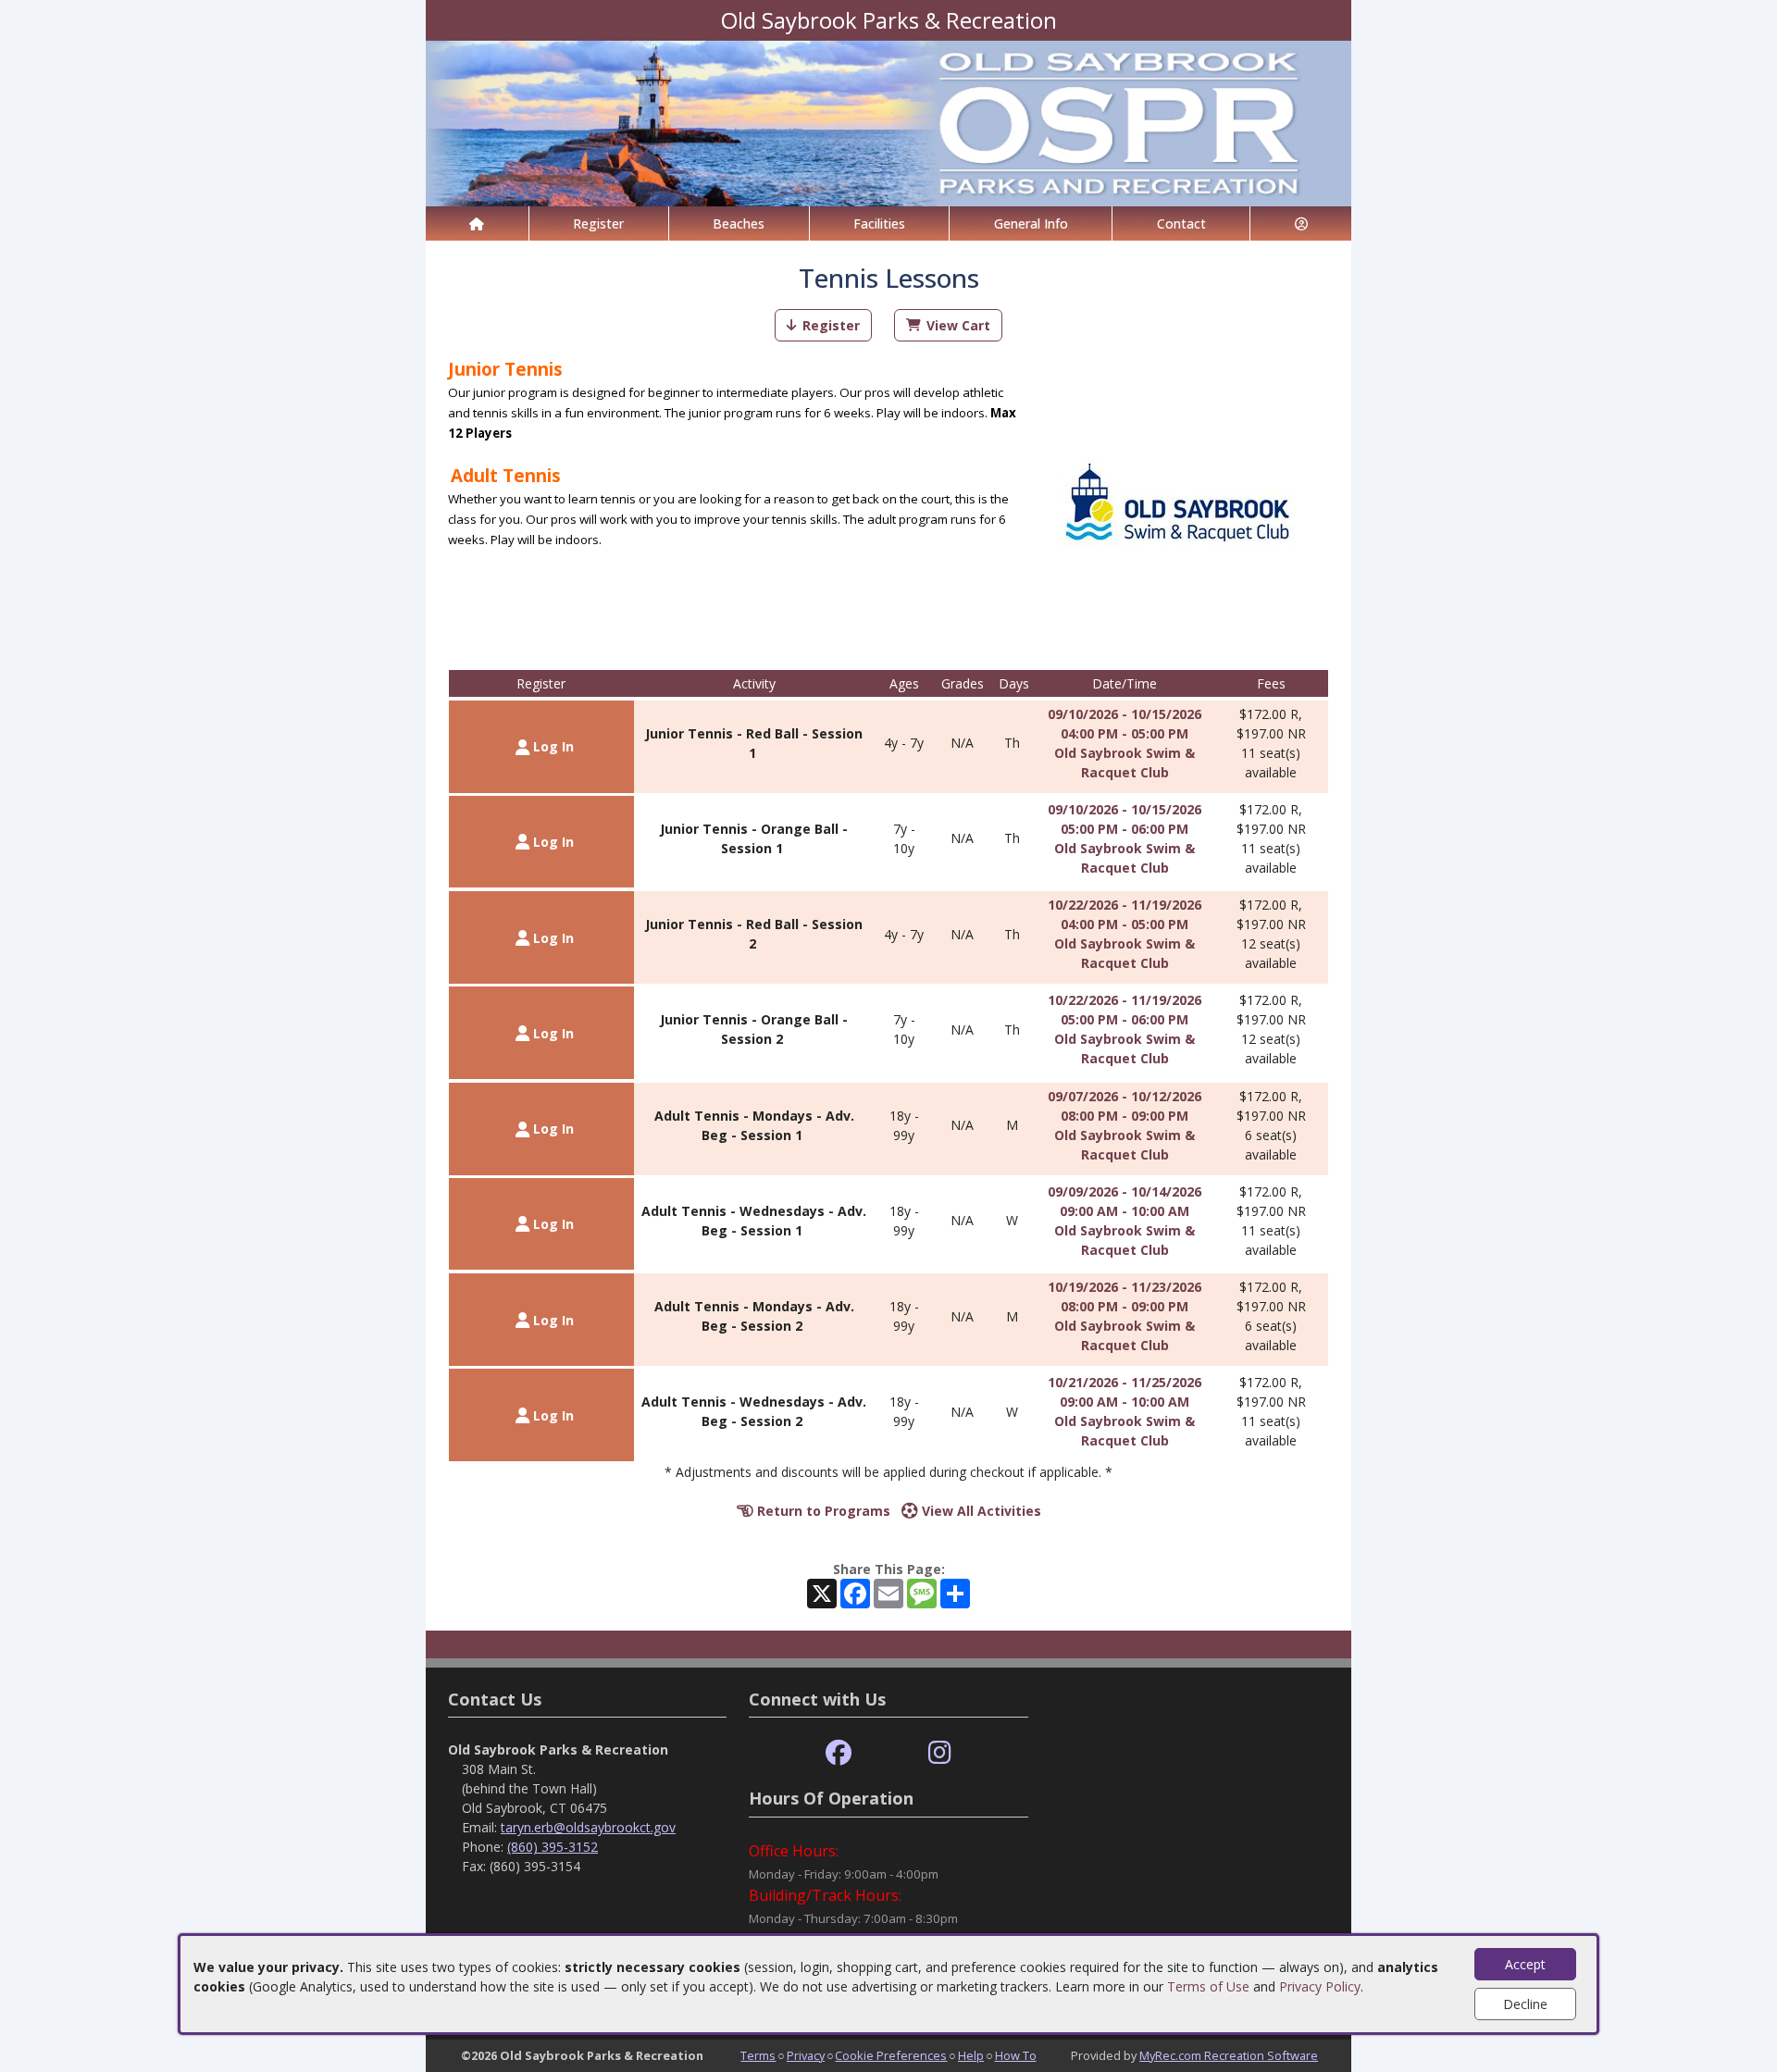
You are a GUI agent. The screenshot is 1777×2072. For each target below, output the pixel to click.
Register (598, 223)
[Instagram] (940, 1753)
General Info (1031, 223)
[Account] (1301, 223)
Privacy (806, 2055)
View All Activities (980, 1511)
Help (971, 2055)
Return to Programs (822, 1511)
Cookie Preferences (891, 2055)
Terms (758, 2055)
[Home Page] (477, 223)
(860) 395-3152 (553, 1847)
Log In (552, 746)
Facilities (879, 223)
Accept (1525, 1964)
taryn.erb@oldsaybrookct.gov (588, 1827)
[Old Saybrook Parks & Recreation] (888, 122)
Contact (1181, 223)
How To (1016, 2055)
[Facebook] (839, 1753)
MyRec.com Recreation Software (1229, 2055)
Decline (1525, 2004)
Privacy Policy (1320, 1986)
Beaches (739, 223)
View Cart (958, 325)
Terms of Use (1208, 1986)
